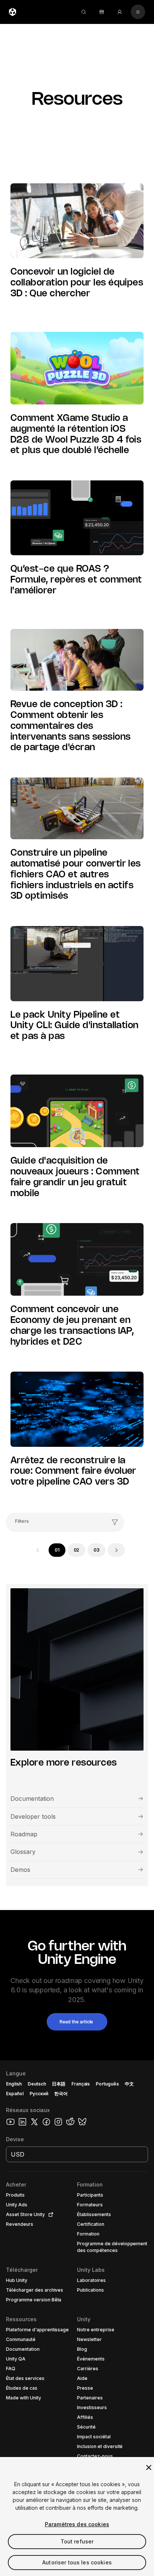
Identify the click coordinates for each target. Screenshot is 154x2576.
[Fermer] (149, 2467)
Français (81, 2084)
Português (107, 2084)
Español (15, 2094)
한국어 (61, 2094)
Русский (39, 2094)
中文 (129, 2084)
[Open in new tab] (49, 2215)
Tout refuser (77, 2541)
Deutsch (37, 2084)
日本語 (59, 2084)
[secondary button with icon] (138, 12)
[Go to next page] (116, 1550)
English (14, 2084)
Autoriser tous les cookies (77, 2562)
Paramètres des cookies (77, 2524)
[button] (77, 2022)
